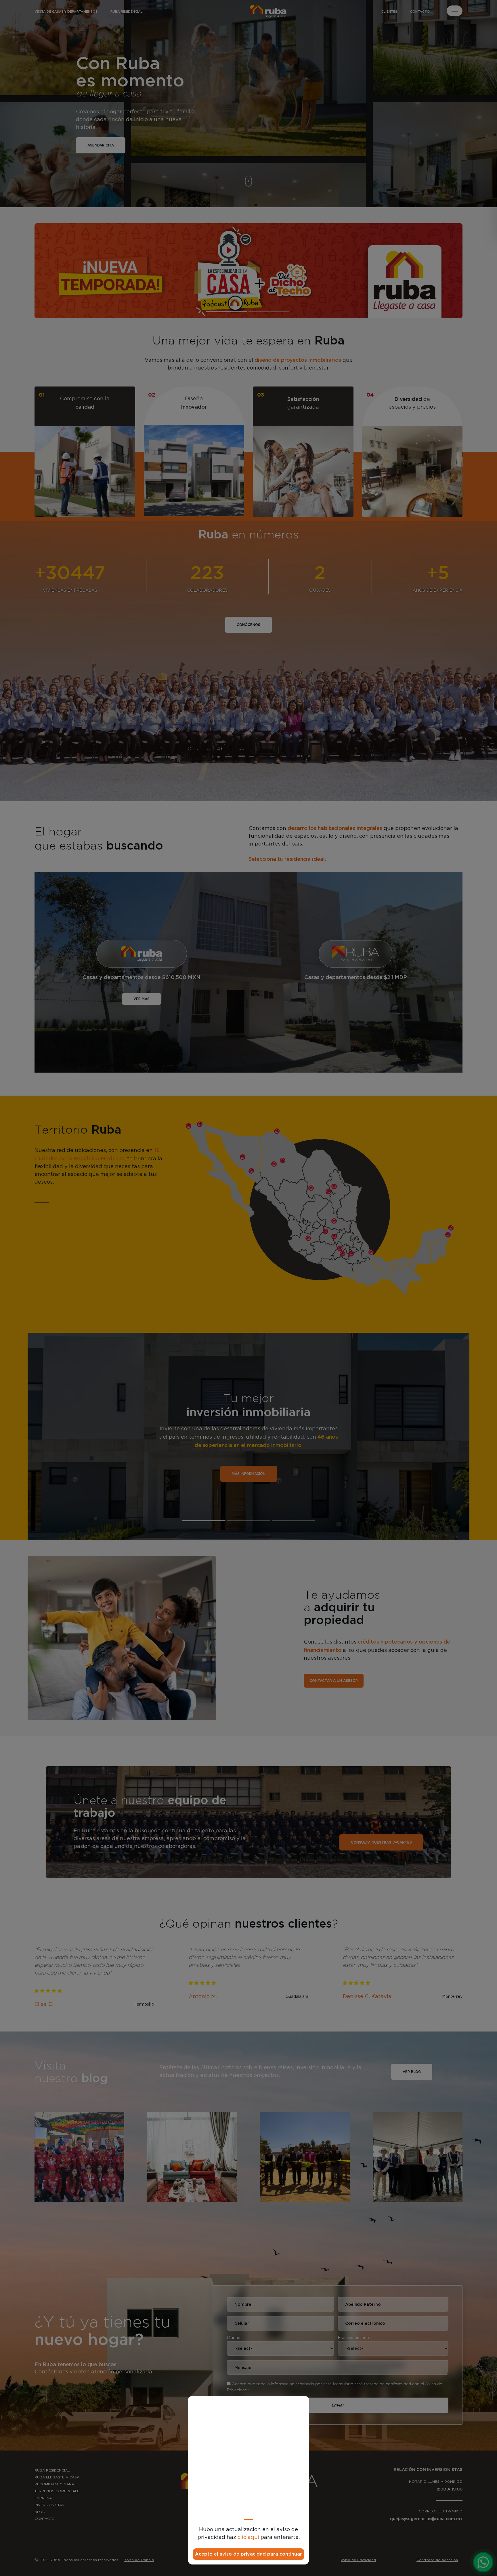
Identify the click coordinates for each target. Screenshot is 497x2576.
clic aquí (248, 2537)
